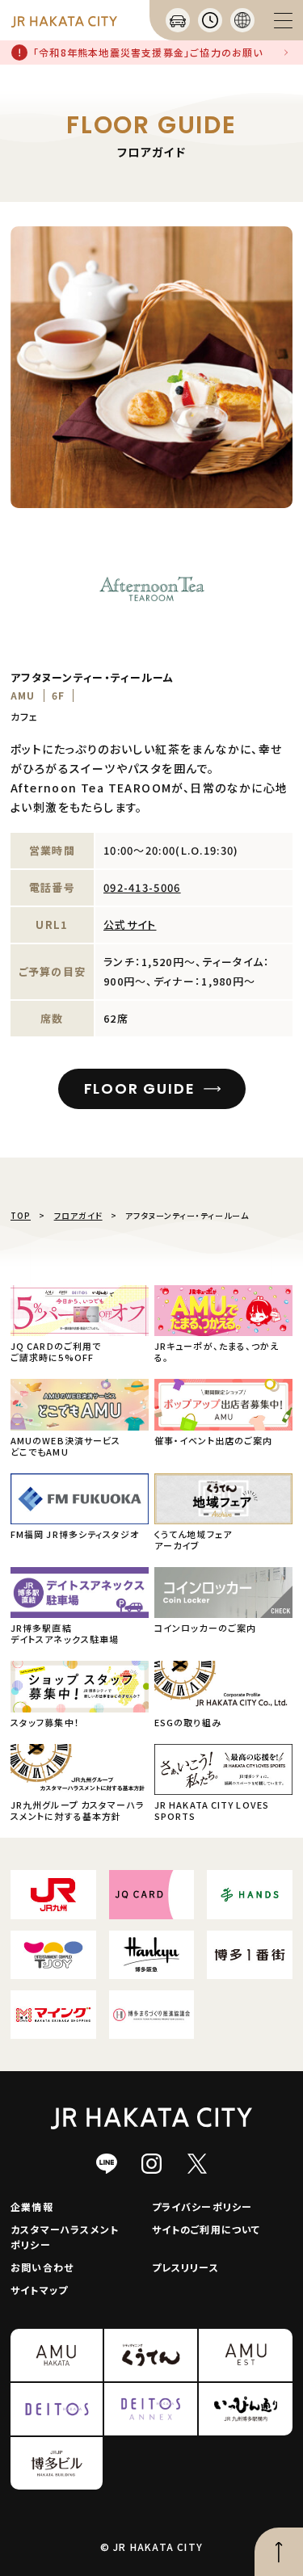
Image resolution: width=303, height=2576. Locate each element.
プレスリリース (185, 2267)
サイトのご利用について (206, 2229)
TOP (21, 1215)
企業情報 (32, 2206)
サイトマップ (39, 2290)
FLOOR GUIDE (140, 1088)
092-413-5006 (142, 887)
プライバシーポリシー (202, 2206)
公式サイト (130, 925)
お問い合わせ (42, 2267)
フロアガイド (78, 1215)
